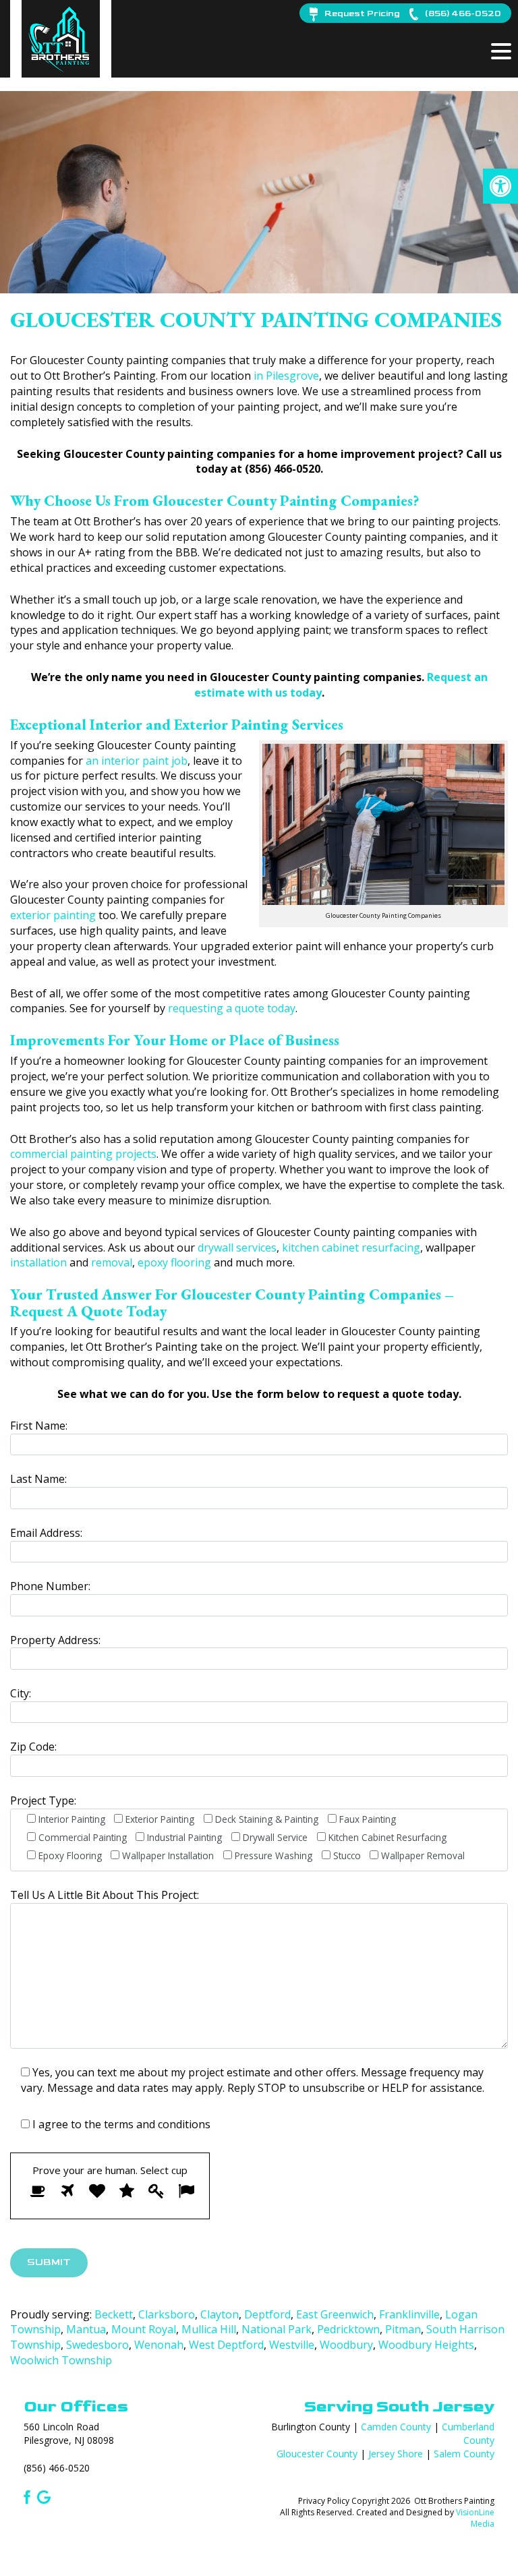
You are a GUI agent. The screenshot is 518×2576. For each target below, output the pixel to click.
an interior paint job (137, 761)
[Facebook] (25, 2496)
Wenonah (159, 2345)
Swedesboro (97, 2345)
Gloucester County (317, 2454)
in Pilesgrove (286, 376)
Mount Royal (144, 2329)
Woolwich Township (61, 2360)
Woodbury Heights (426, 2345)
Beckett (114, 2314)
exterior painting (53, 915)
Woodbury (346, 2345)
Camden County (396, 2427)
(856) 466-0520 (57, 2468)
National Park (277, 2329)
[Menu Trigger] (501, 51)
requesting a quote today (232, 1008)
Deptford (267, 2314)
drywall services (237, 1248)
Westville (292, 2345)
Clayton (220, 2314)
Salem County (464, 2454)
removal (112, 1262)
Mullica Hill (209, 2329)
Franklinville (409, 2314)
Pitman (403, 2329)
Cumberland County (468, 2433)
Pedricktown (348, 2329)
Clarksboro (167, 2314)
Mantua (86, 2329)
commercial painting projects (83, 1154)
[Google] (44, 2496)
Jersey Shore (396, 2454)
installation (38, 1262)
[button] (500, 186)
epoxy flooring (174, 1262)
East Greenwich (335, 2314)
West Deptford (226, 2345)
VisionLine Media (475, 2518)
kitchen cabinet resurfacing (351, 1248)
